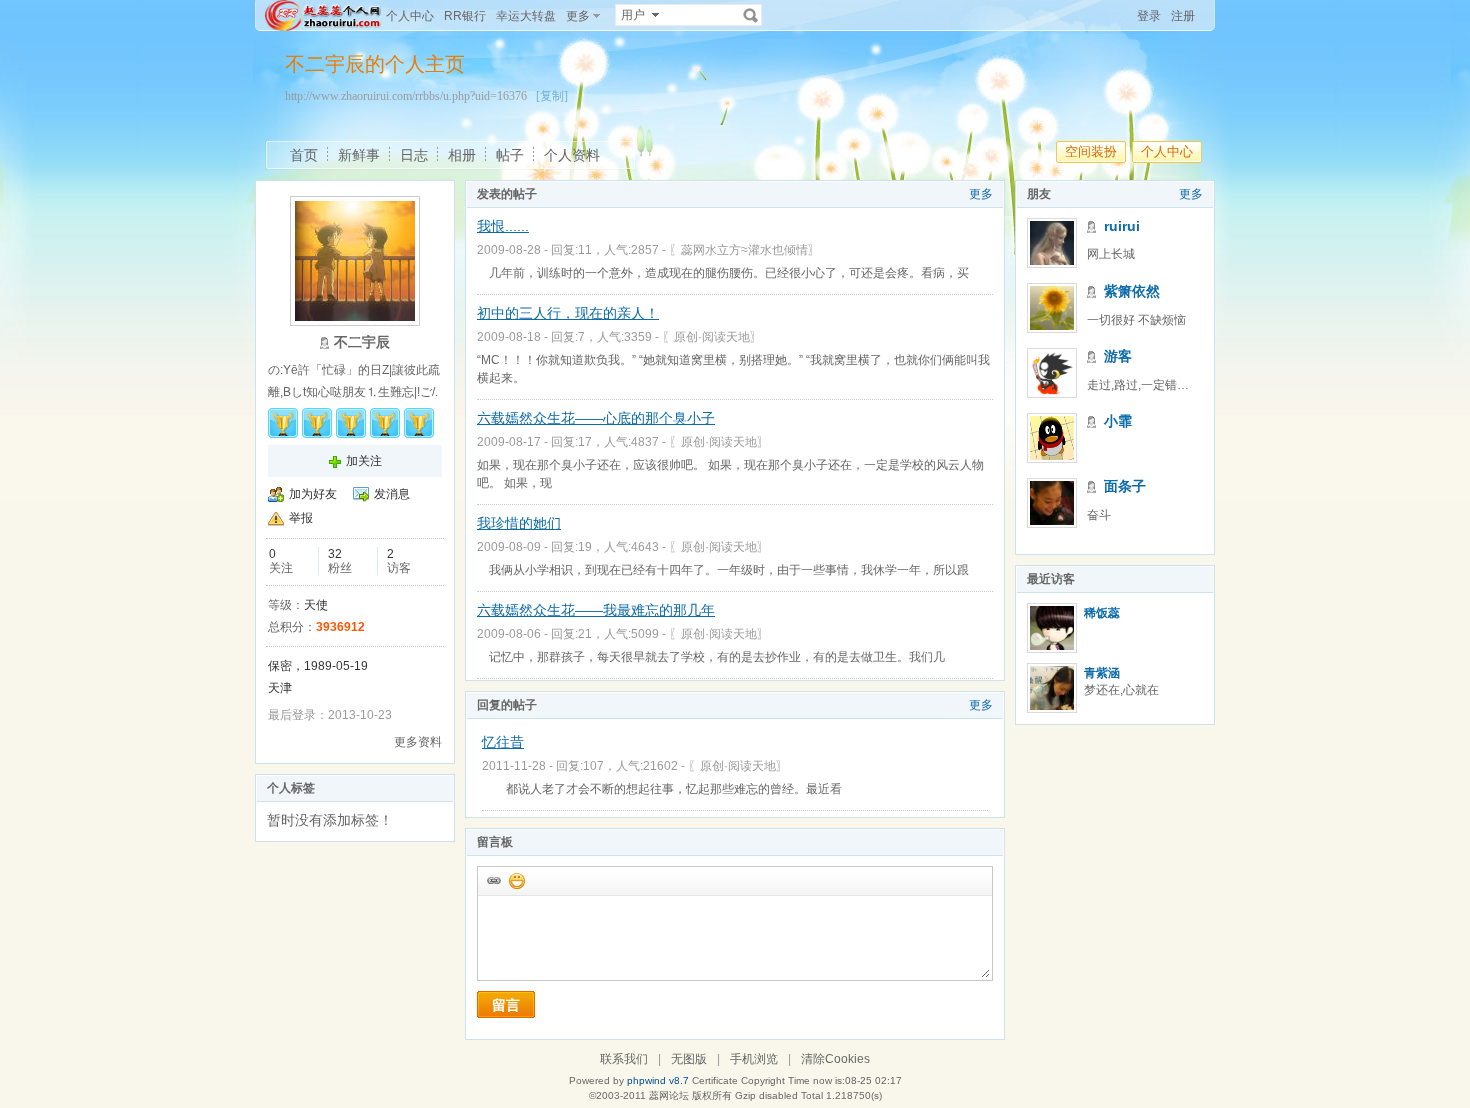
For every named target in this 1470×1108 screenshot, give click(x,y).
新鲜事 (359, 155)
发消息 (392, 494)
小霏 (1118, 421)
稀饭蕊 (1102, 613)
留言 (506, 1005)
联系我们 (624, 1059)
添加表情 (516, 880)
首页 (304, 155)
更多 (981, 194)
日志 (414, 155)
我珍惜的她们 (519, 523)
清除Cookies (835, 1059)
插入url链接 (493, 880)
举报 (301, 518)
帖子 (510, 155)
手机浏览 (754, 1059)
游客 (1118, 356)
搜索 (751, 15)
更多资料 (418, 742)
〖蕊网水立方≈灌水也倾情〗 (744, 250)
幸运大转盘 (526, 16)
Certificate (715, 1080)
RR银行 (465, 16)
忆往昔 (503, 742)
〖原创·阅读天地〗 (712, 337)
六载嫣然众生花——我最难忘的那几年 (596, 610)
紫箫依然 (1132, 291)
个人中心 (410, 16)
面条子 (1125, 486)
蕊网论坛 (669, 1095)
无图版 (689, 1059)
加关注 (364, 461)
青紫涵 (1102, 673)
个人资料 (572, 155)
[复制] (552, 96)
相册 (462, 155)
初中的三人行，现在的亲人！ (568, 313)
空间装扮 (1091, 151)
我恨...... (503, 226)
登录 (1149, 16)
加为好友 (313, 494)
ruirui (1122, 226)
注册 (1183, 16)
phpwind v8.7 (658, 1080)
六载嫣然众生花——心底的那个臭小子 (596, 418)
